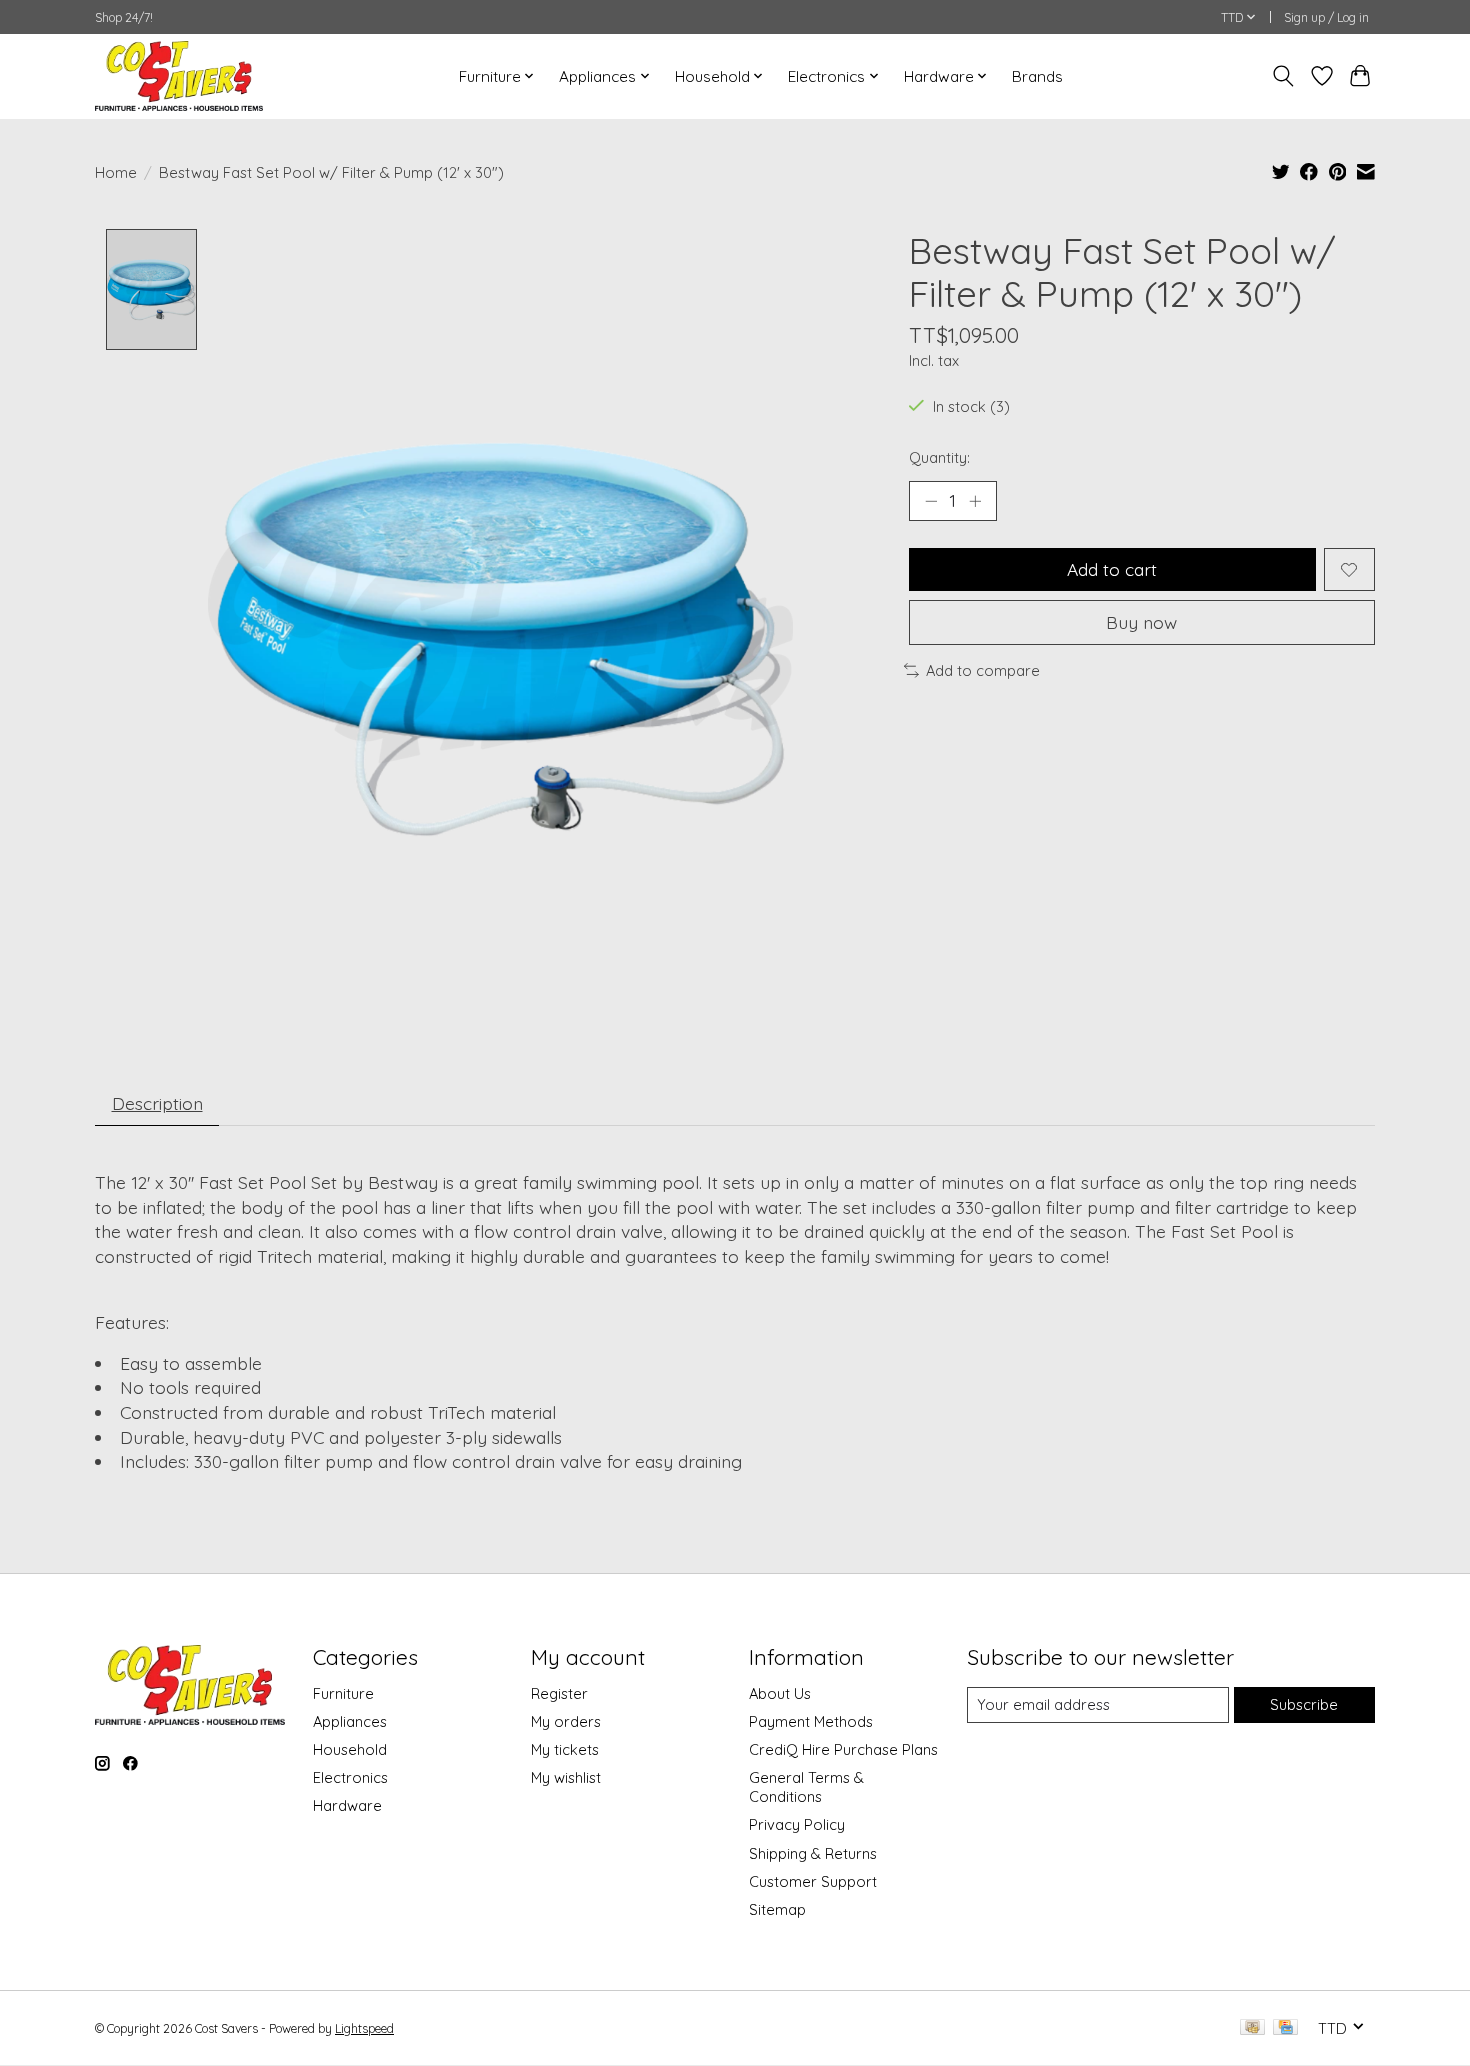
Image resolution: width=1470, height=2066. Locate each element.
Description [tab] (157, 1103)
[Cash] (1252, 2028)
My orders (566, 1721)
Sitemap (777, 1909)
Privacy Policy (797, 1824)
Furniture (343, 1693)
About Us (780, 1693)
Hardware (347, 1805)
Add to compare (983, 670)
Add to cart (1112, 569)
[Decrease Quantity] (931, 501)
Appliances (350, 1721)
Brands (1037, 76)
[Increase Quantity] (975, 501)
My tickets (565, 1749)
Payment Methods (811, 1721)
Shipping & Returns (813, 1853)
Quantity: (939, 457)
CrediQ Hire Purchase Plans (843, 1749)
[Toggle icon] (1283, 76)
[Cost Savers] (179, 76)
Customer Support (813, 1881)
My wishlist (566, 1777)
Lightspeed (364, 2028)
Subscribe (1304, 1704)
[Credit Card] (1285, 2028)
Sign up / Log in (1326, 17)
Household (350, 1749)
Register (559, 1693)
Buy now (1141, 622)
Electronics (350, 1777)
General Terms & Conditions (806, 1787)
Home (116, 172)
